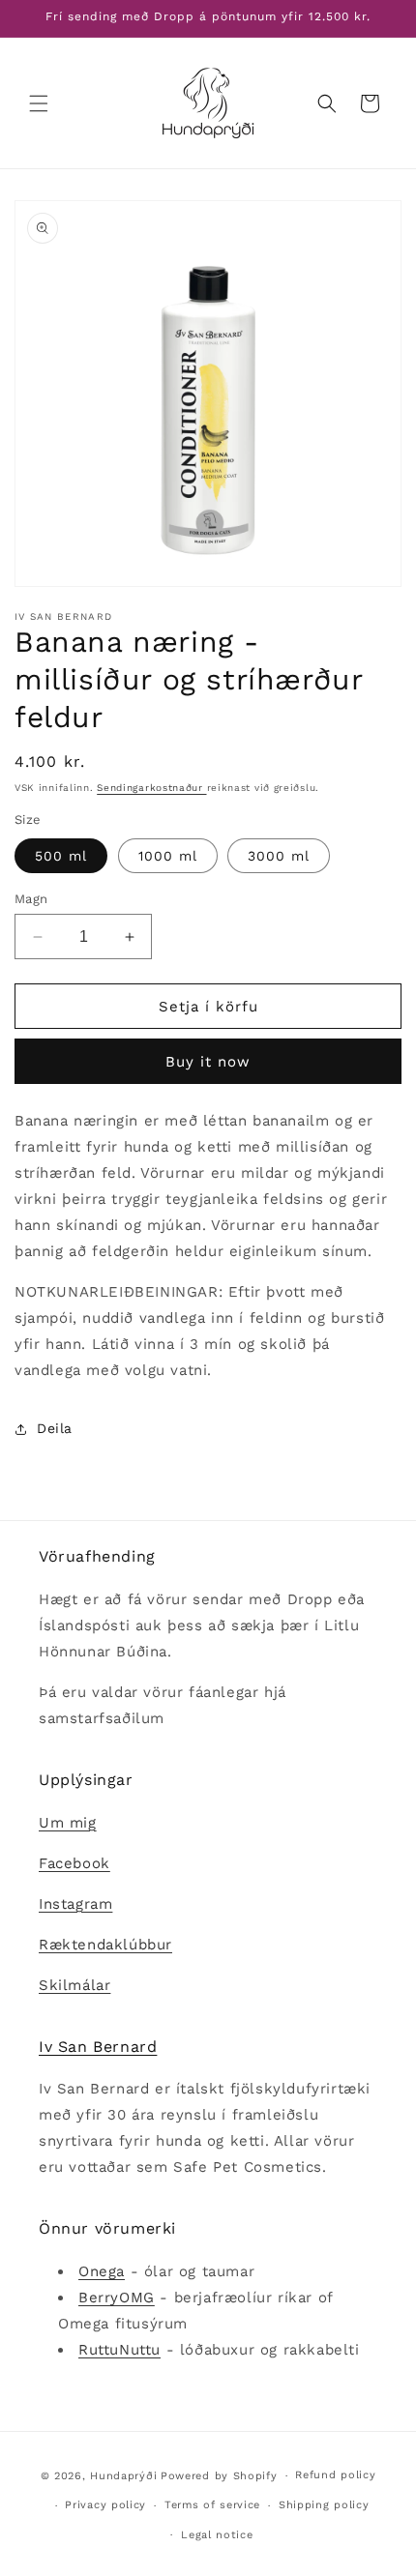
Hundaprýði (123, 2476)
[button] (39, 103)
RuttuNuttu (119, 2350)
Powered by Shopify (219, 2476)
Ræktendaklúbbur (105, 1945)
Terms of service (212, 2505)
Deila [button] (55, 1428)
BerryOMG (117, 2298)
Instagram (75, 1904)
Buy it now (208, 1062)
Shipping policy (324, 2505)
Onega (102, 2271)
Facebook (74, 1863)
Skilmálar (74, 1985)
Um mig (68, 1823)
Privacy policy (105, 2505)
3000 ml (279, 856)
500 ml (61, 856)
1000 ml (168, 856)
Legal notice (217, 2535)
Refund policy (335, 2475)
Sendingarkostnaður (151, 788)
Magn (31, 899)
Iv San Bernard (98, 2047)
